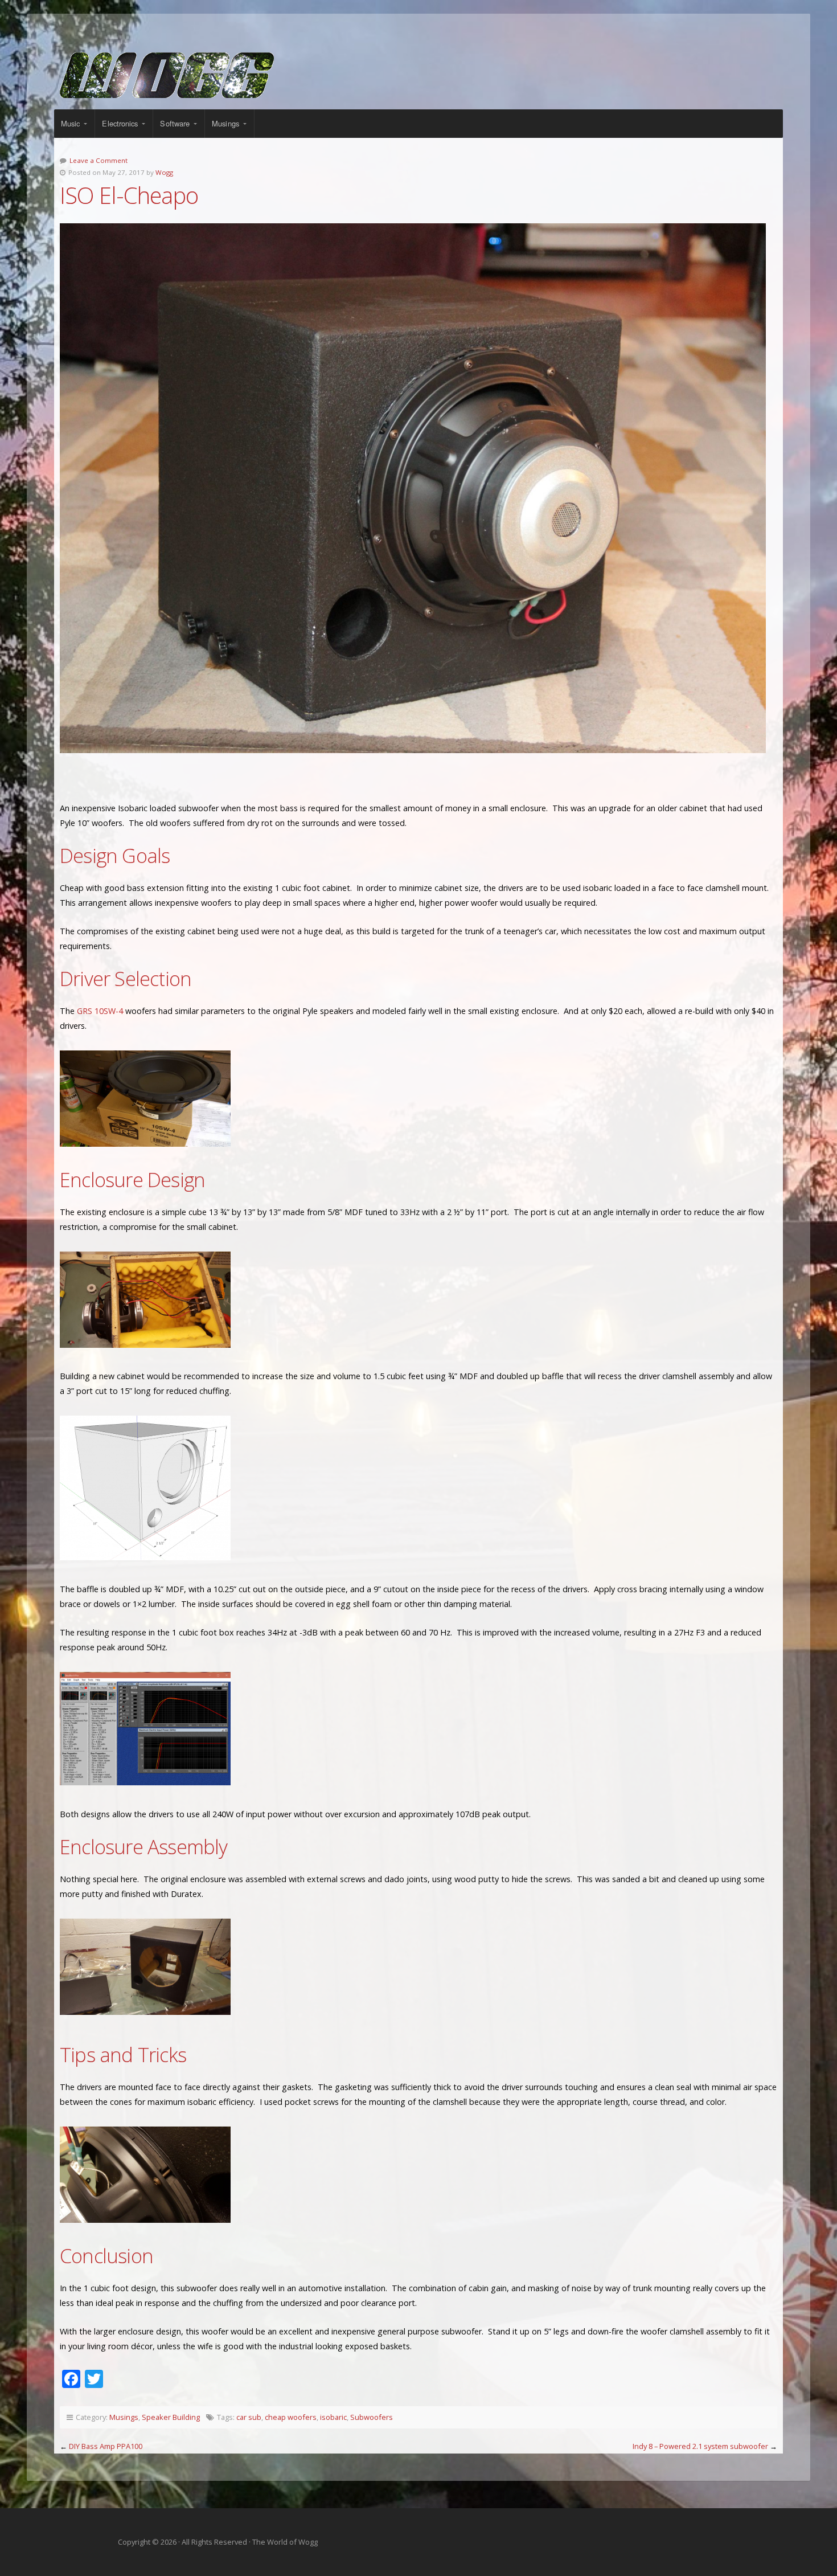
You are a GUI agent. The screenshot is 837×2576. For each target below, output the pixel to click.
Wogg (164, 172)
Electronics (120, 123)
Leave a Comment (99, 160)
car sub (249, 2417)
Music (71, 123)
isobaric (333, 2417)
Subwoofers (372, 2417)
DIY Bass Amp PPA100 (106, 2446)
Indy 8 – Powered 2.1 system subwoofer (700, 2446)
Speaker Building (171, 2417)
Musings (225, 123)
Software (175, 123)
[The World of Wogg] (419, 75)
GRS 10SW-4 (100, 1011)
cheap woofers (291, 2417)
